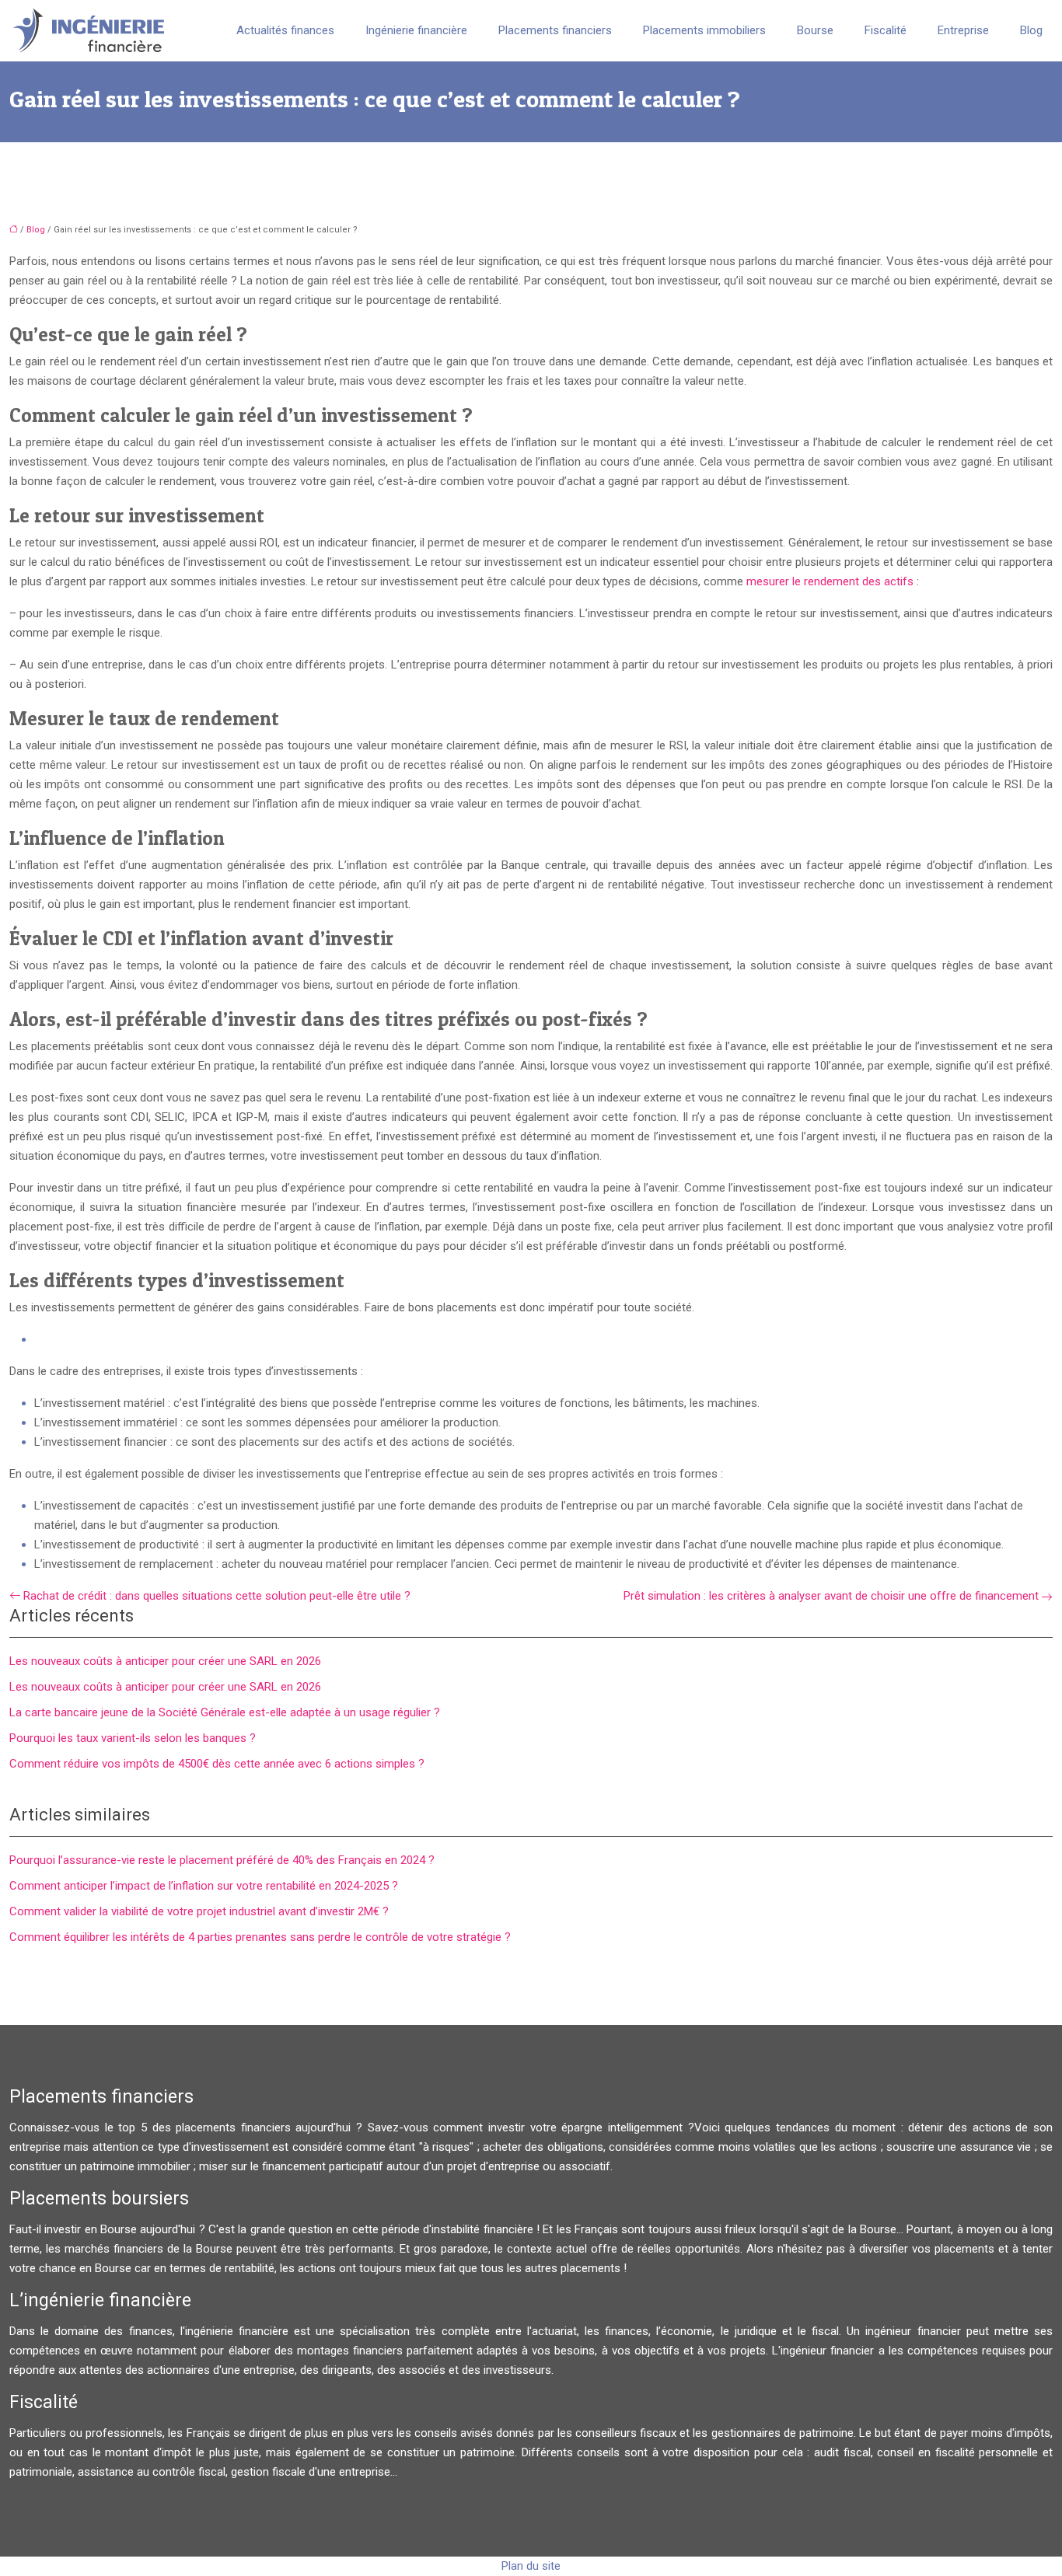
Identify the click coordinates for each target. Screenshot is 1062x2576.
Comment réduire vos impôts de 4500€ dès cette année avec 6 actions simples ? (217, 1764)
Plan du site (531, 2566)
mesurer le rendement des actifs (830, 581)
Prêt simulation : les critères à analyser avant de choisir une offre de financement (831, 1596)
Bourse (815, 30)
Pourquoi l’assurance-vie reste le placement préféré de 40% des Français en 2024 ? (222, 1860)
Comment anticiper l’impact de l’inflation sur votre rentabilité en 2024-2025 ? (204, 1886)
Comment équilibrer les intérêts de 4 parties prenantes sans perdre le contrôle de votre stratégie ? (260, 1937)
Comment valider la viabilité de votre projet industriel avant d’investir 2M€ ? (199, 1911)
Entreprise (963, 30)
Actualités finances (285, 30)
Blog (1031, 30)
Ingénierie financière (416, 30)
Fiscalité (886, 30)
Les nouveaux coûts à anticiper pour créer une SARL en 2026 (165, 1661)
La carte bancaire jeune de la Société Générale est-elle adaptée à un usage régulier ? (225, 1712)
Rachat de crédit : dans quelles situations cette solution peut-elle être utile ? (217, 1596)
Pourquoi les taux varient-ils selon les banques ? (133, 1738)
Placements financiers (555, 30)
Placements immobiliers (704, 30)
